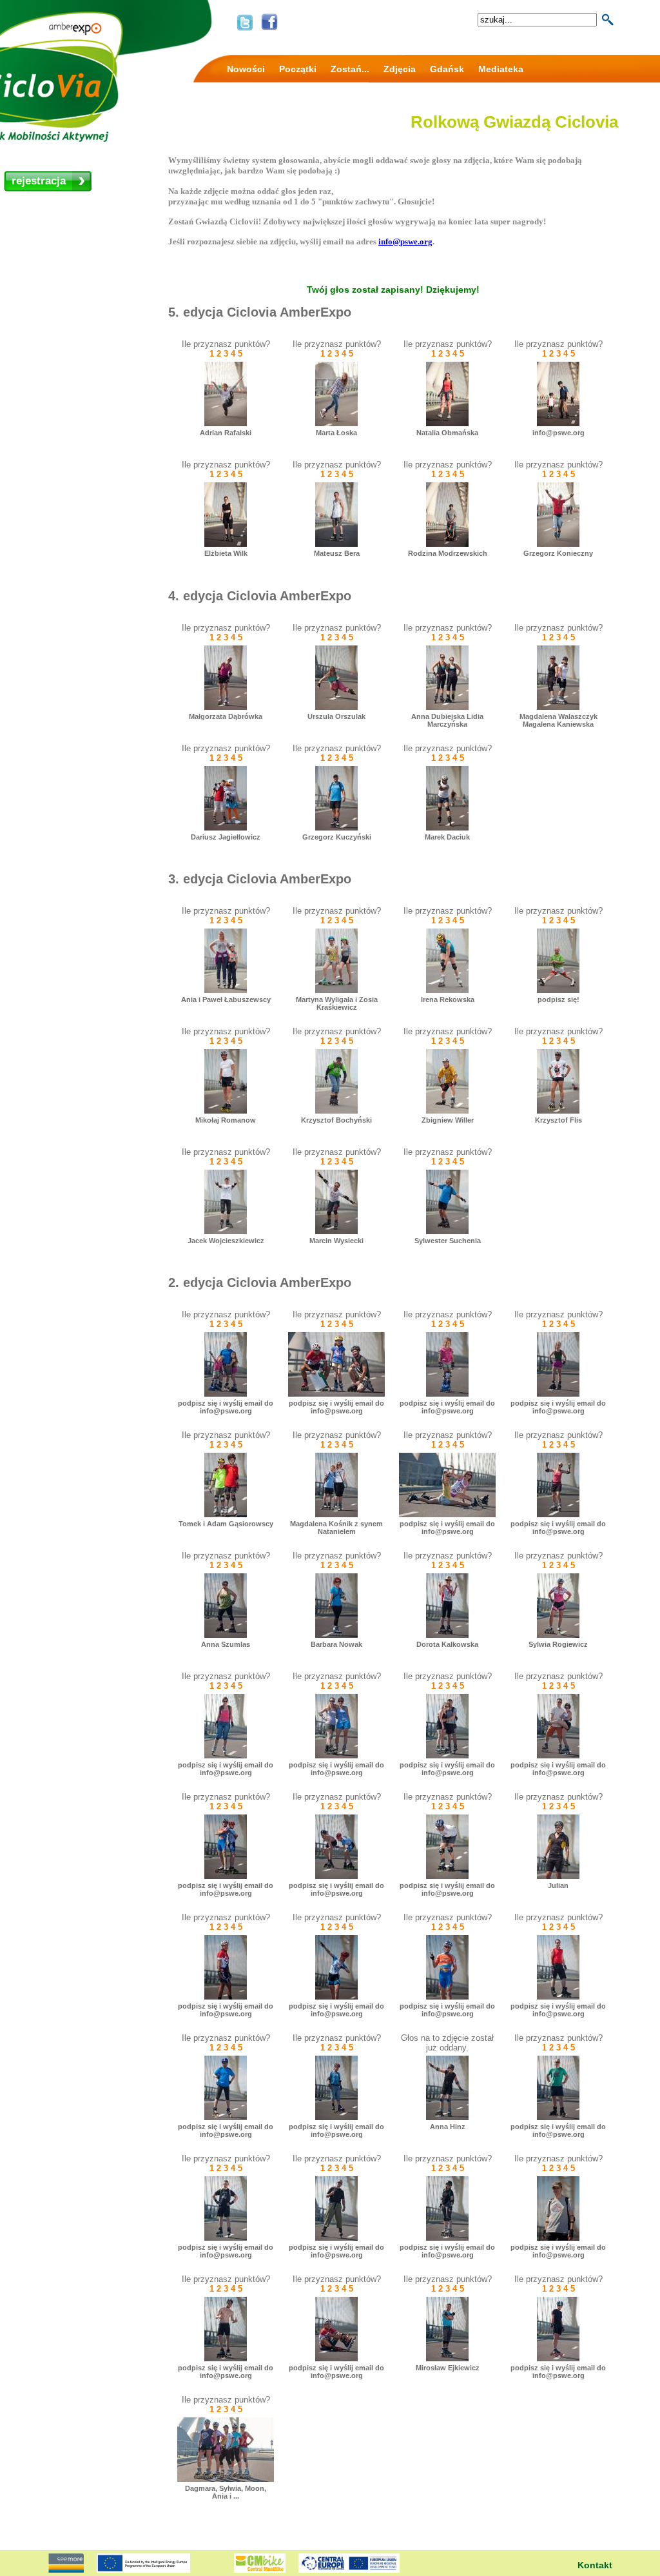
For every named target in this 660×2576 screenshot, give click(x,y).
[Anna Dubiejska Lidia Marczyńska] (447, 707)
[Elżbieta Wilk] (226, 544)
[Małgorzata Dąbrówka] (226, 707)
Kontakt (595, 2565)
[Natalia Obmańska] (447, 423)
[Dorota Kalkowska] (447, 1635)
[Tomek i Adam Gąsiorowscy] (226, 1514)
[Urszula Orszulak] (336, 707)
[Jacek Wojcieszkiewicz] (226, 1231)
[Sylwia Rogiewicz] (558, 1635)
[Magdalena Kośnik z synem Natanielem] (336, 1514)
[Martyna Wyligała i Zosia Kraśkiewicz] (336, 990)
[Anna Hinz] (447, 2117)
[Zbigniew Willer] (447, 1111)
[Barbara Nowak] (336, 1635)
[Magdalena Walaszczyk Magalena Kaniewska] (558, 707)
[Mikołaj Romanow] (226, 1111)
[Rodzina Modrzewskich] (447, 544)
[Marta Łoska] (336, 423)
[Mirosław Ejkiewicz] (447, 2358)
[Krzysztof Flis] (558, 1111)
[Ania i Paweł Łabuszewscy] (226, 990)
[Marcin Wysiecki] (336, 1231)
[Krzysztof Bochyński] (336, 1111)
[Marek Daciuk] (447, 828)
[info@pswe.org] (558, 423)
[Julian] (558, 1876)
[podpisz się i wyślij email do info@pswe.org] (226, 1394)
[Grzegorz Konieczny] (558, 544)
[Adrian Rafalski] (226, 423)
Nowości (246, 69)
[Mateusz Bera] (336, 544)
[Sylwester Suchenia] (447, 1231)
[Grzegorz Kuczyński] (336, 828)
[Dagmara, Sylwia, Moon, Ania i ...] (226, 2479)
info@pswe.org (405, 241)
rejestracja (39, 181)
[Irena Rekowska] (447, 990)
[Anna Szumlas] (226, 1635)
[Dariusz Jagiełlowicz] (226, 828)
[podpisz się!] (558, 990)
